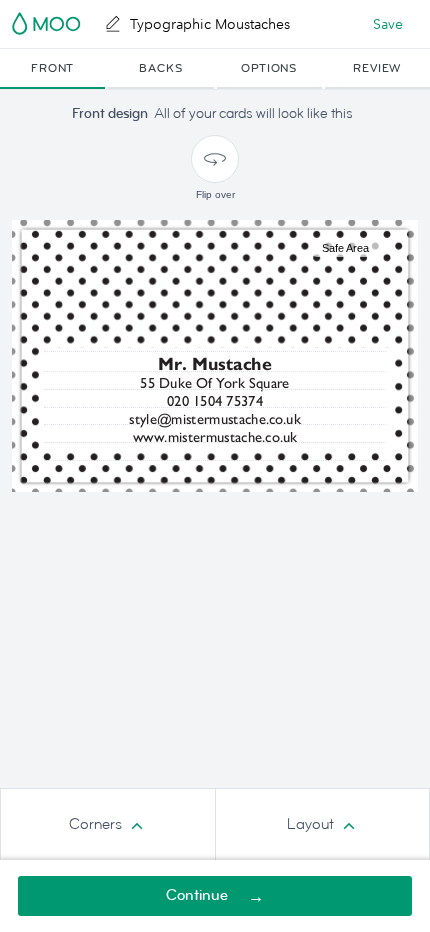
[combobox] (108, 825)
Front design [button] (110, 113)
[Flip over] (215, 159)
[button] (52, 69)
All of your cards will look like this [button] (253, 113)
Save (388, 24)
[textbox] (215, 384)
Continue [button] (197, 895)
